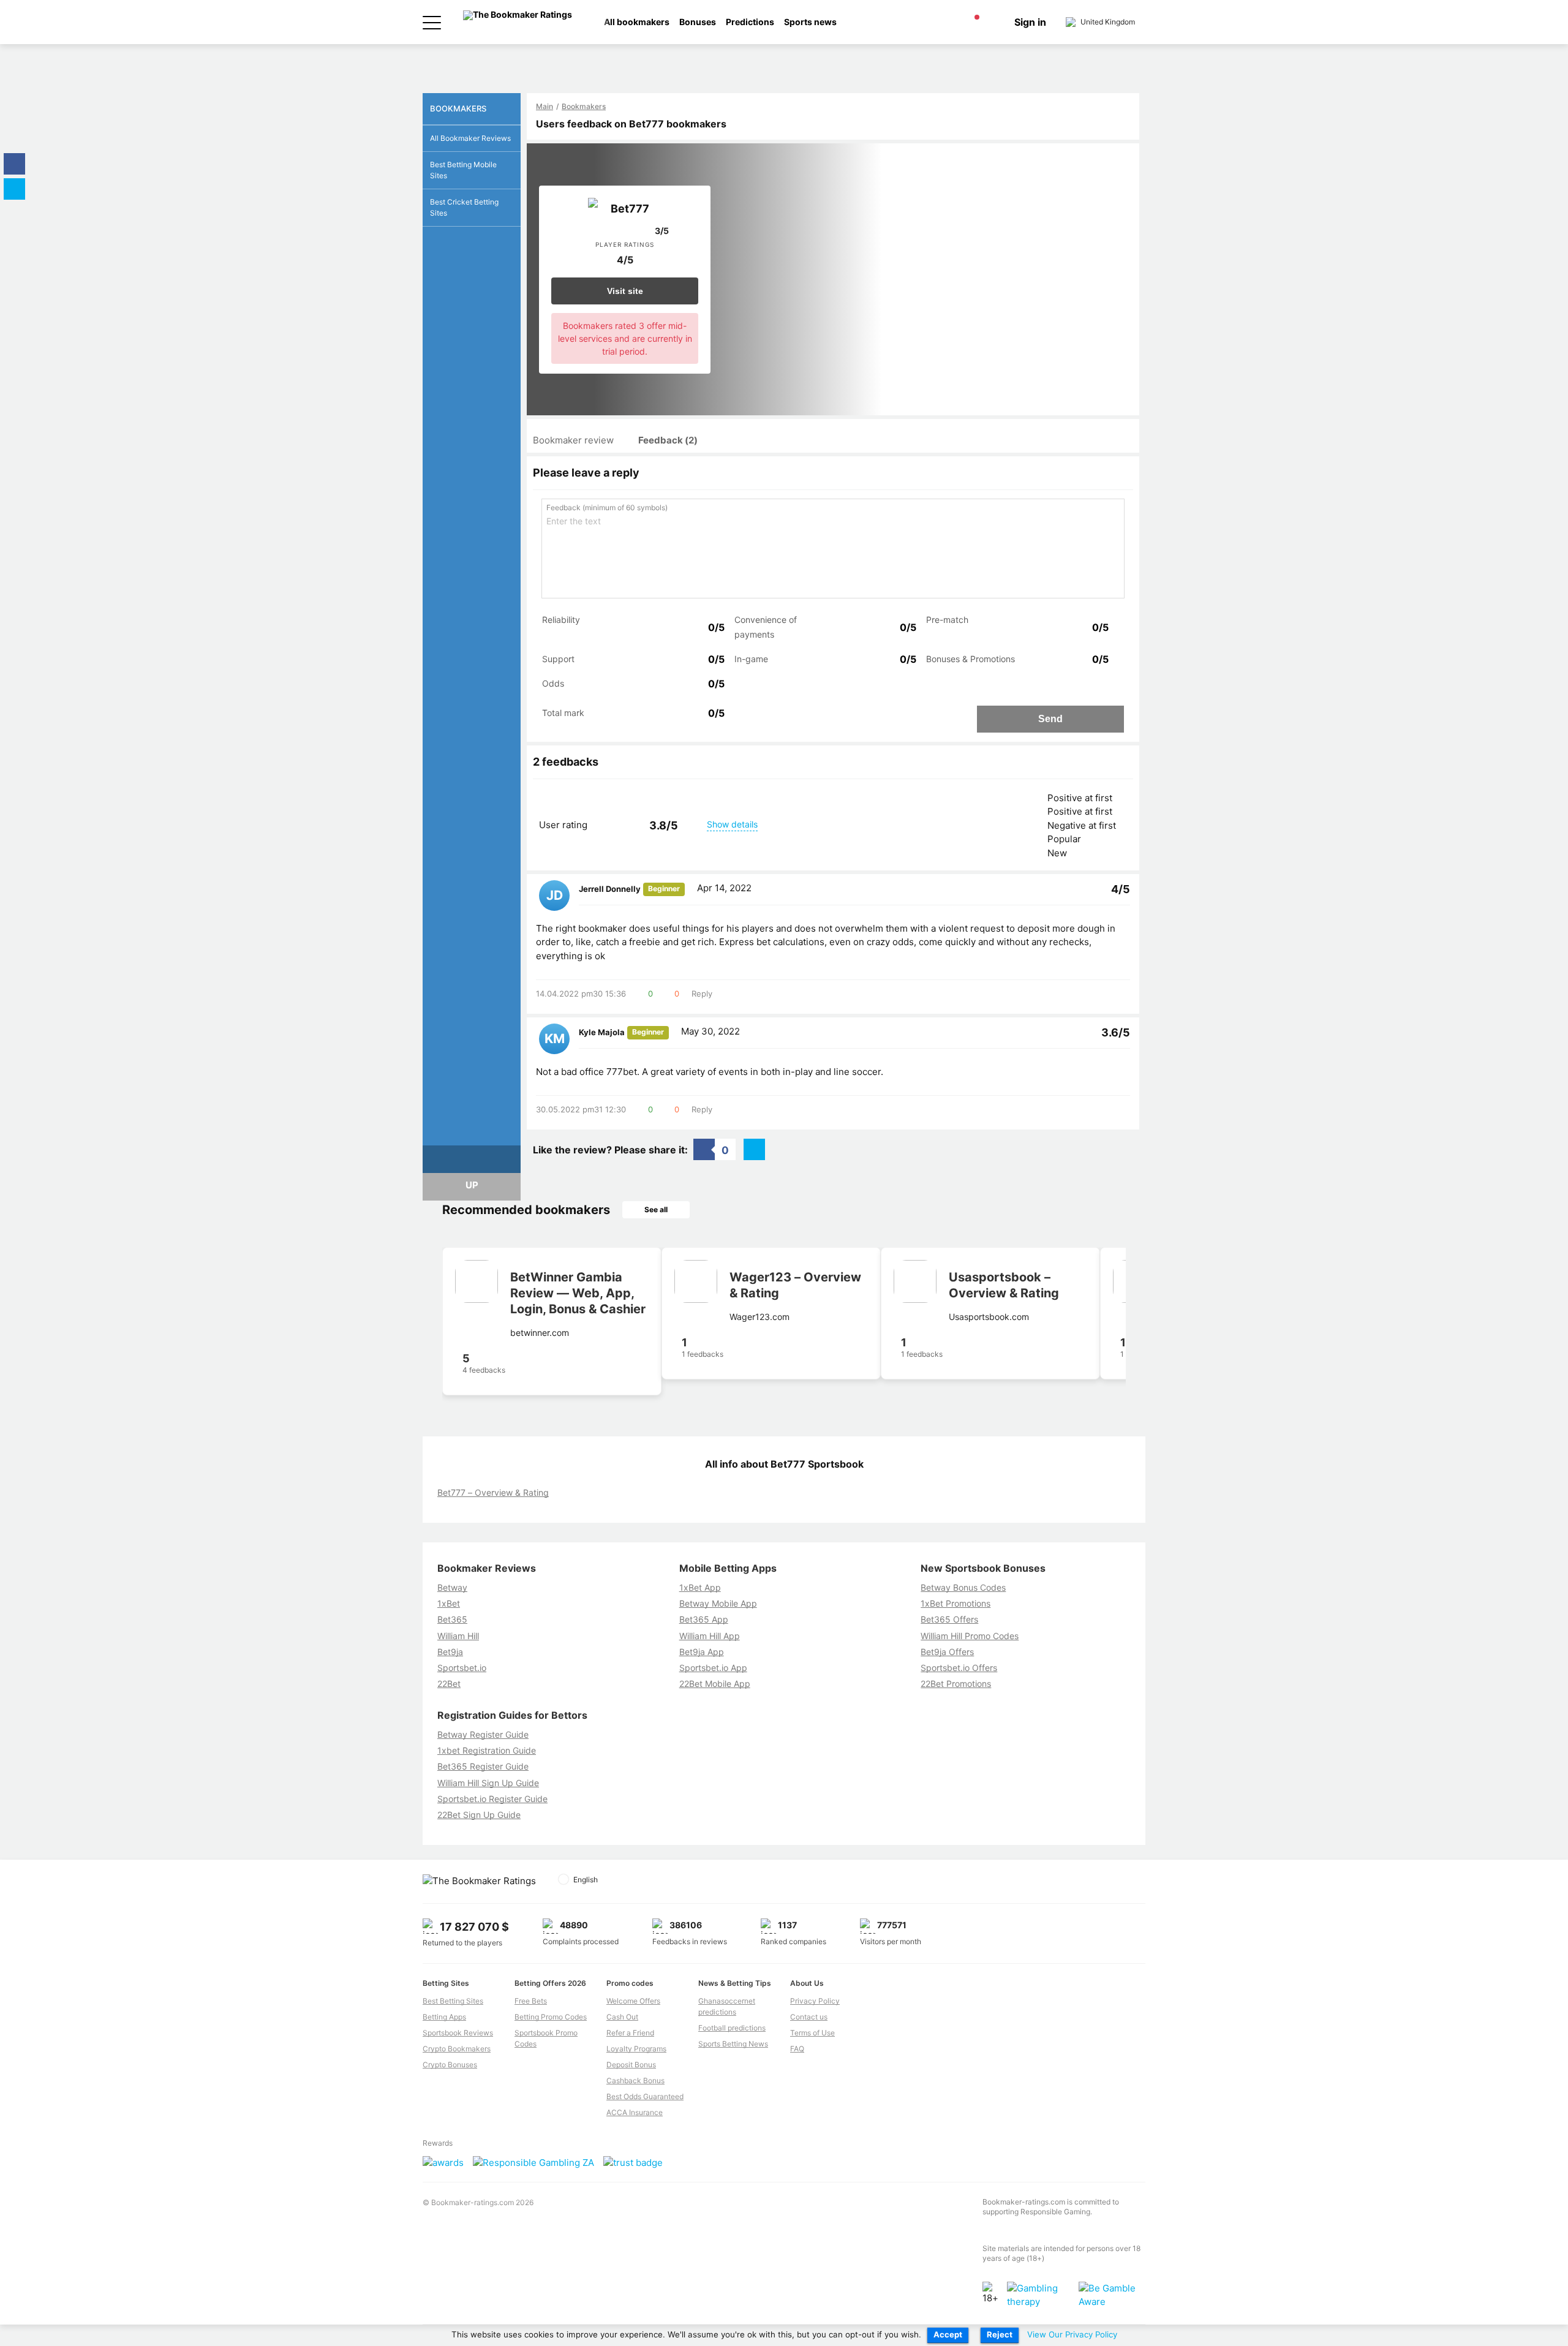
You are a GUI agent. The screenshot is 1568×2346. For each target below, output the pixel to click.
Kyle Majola (602, 1032)
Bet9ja (450, 1652)
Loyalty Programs (636, 2049)
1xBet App (700, 1587)
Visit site (625, 291)
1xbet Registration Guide (487, 1750)
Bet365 (452, 1619)
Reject (1000, 2334)
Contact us (809, 2017)
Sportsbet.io (462, 1668)
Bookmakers (584, 106)
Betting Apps (444, 2017)
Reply (702, 994)
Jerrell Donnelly (610, 889)
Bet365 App (704, 1619)
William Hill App (710, 1636)
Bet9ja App (702, 1652)
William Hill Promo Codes (970, 1636)
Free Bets (531, 2001)
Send (1050, 719)
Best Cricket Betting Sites (464, 207)
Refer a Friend (630, 2033)
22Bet (449, 1684)
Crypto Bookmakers (457, 2049)
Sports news (810, 22)
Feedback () (607, 507)
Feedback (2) (668, 440)
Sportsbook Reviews (458, 2033)
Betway (452, 1587)
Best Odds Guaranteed (645, 2096)
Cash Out (622, 2017)
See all (656, 1209)
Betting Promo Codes (551, 2017)
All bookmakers (637, 22)
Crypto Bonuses (450, 2065)
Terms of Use (812, 2033)
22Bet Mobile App (715, 1684)
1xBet (449, 1603)
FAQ (797, 2049)
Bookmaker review (573, 440)
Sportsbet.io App (713, 1668)
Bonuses (698, 22)
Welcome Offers (633, 2001)
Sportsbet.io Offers (959, 1668)
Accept (948, 2334)
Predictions (750, 22)
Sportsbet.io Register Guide (492, 1799)
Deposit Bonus (631, 2065)
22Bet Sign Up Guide (479, 1815)
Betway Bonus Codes (963, 1587)
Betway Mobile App (718, 1603)
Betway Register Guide (483, 1734)
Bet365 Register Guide (483, 1766)
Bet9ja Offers (947, 1652)
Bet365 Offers (949, 1619)
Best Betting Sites (453, 2001)
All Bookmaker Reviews (470, 138)
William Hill (458, 1636)
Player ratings (625, 244)
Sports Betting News (733, 2044)
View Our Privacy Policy (1072, 2334)
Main (545, 106)
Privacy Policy (815, 2001)
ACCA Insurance (635, 2112)
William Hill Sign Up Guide (488, 1783)
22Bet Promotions (956, 1684)
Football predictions (732, 2028)
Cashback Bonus (635, 2080)
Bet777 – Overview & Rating (493, 1492)
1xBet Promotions (956, 1603)
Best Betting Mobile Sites (463, 170)
